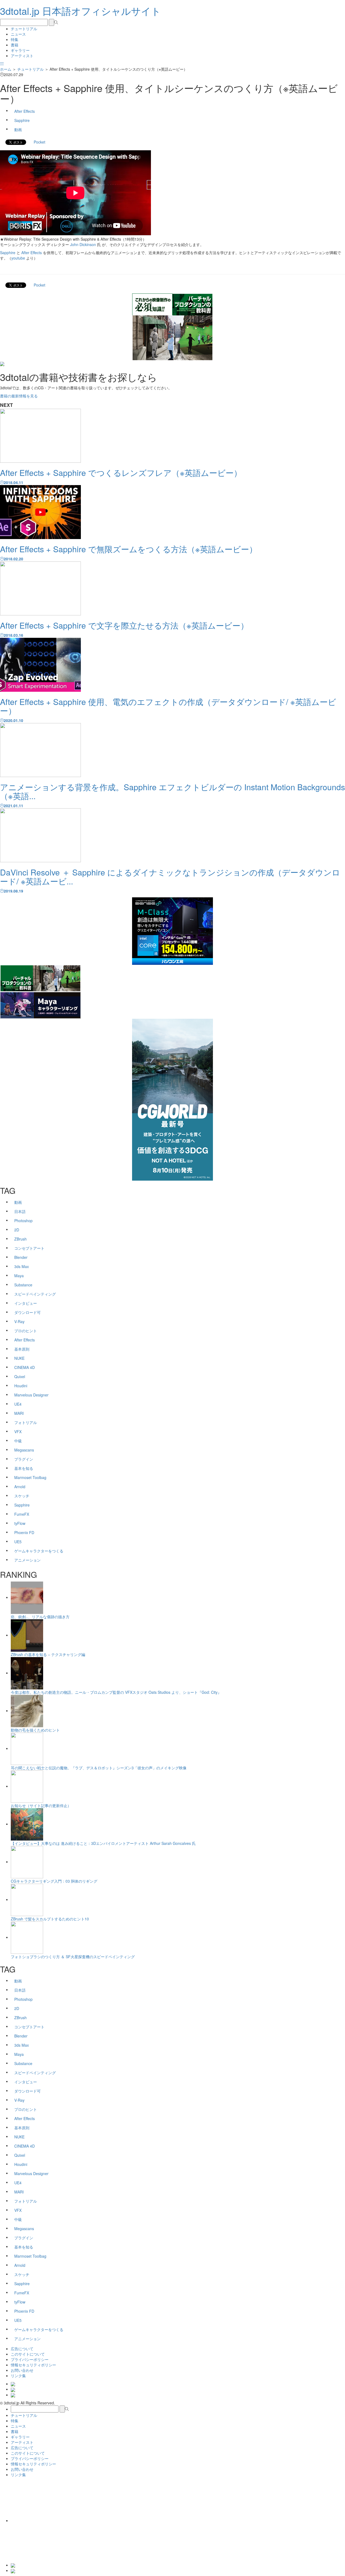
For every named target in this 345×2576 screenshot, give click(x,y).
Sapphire (8, 253)
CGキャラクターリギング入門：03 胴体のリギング (54, 1881)
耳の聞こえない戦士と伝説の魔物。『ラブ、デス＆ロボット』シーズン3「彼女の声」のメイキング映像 (99, 1768)
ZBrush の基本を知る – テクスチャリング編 (48, 1654)
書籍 (15, 45)
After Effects (32, 253)
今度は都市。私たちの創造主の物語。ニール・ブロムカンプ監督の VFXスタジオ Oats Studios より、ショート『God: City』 (116, 1692)
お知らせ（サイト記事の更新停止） (41, 1805)
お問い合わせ (22, 2370)
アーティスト (22, 56)
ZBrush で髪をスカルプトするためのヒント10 (50, 1919)
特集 (15, 39)
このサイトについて (28, 2354)
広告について (22, 2349)
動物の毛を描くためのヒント (35, 1730)
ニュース (18, 34)
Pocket (39, 142)
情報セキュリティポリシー (33, 2365)
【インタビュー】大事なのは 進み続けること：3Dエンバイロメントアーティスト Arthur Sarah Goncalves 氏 (103, 1843)
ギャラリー (20, 50)
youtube (18, 258)
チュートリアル (24, 29)
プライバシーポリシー (30, 2359)
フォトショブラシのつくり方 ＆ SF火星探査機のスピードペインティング (73, 1957)
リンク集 (18, 2376)
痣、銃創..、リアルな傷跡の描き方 (40, 1617)
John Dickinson (83, 244)
